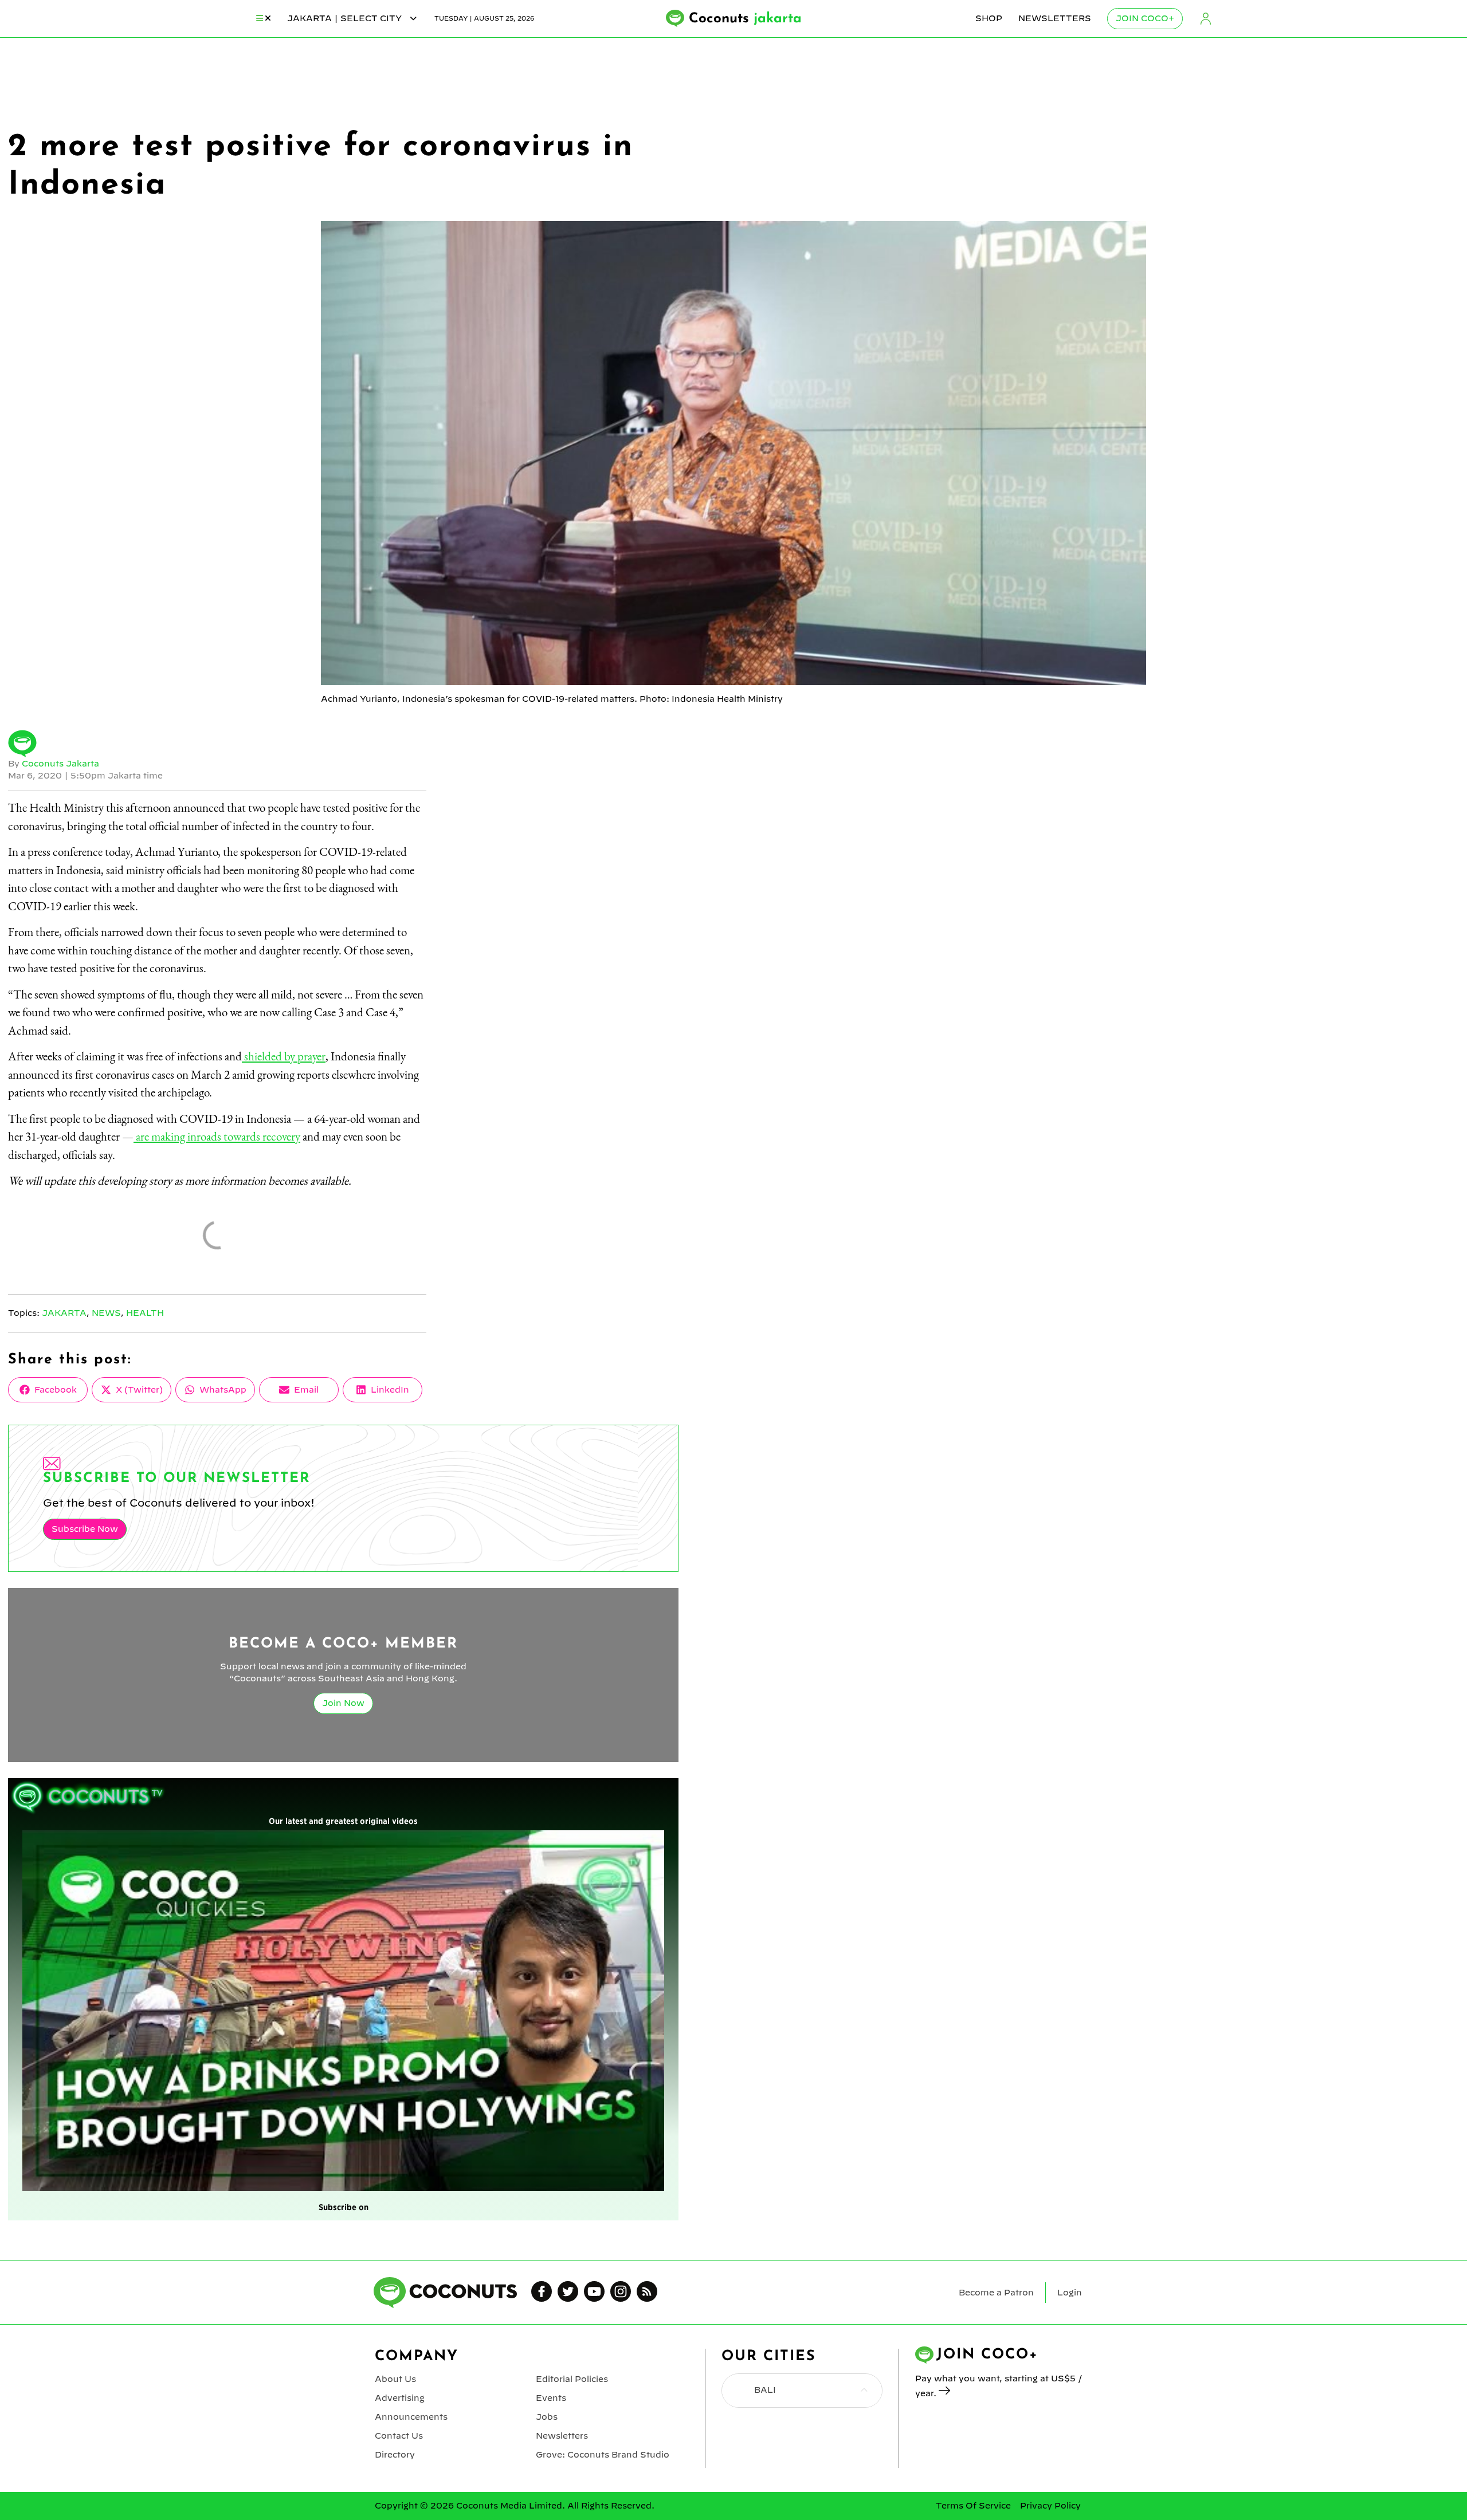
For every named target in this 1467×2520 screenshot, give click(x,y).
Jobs (547, 2417)
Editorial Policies (572, 2379)
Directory (395, 2455)
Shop (989, 18)
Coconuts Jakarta (60, 764)
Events (551, 2398)
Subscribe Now (85, 1529)
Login (1206, 19)
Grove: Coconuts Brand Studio (603, 2455)
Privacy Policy (1050, 2506)
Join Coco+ (1145, 18)
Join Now (343, 1703)
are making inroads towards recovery (217, 1136)
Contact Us (399, 2436)
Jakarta (64, 1313)
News (106, 1313)
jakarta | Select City (346, 18)
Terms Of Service (973, 2506)
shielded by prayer (284, 1056)
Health (145, 1313)
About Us (395, 2379)
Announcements (411, 2417)
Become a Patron (996, 2293)
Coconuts (745, 19)
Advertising (400, 2398)
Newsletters (1055, 18)
